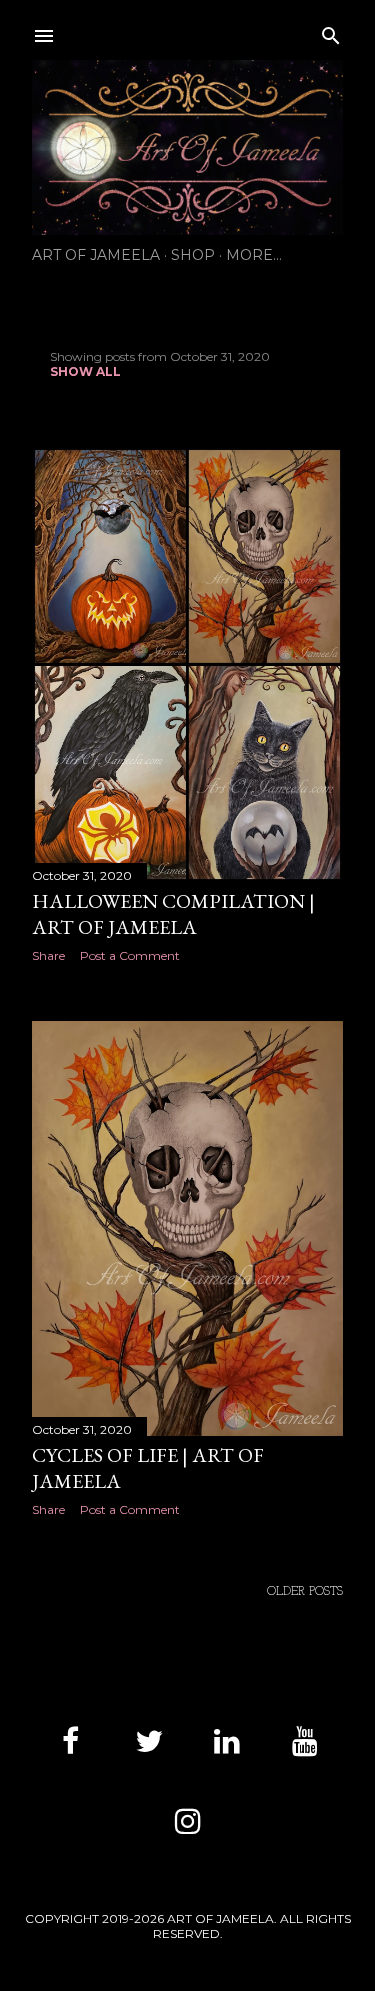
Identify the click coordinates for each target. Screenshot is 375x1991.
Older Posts (305, 1592)
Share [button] (48, 955)
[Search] (331, 31)
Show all (85, 371)
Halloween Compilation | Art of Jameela (173, 914)
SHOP (193, 255)
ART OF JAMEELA (96, 255)
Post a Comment (130, 955)
